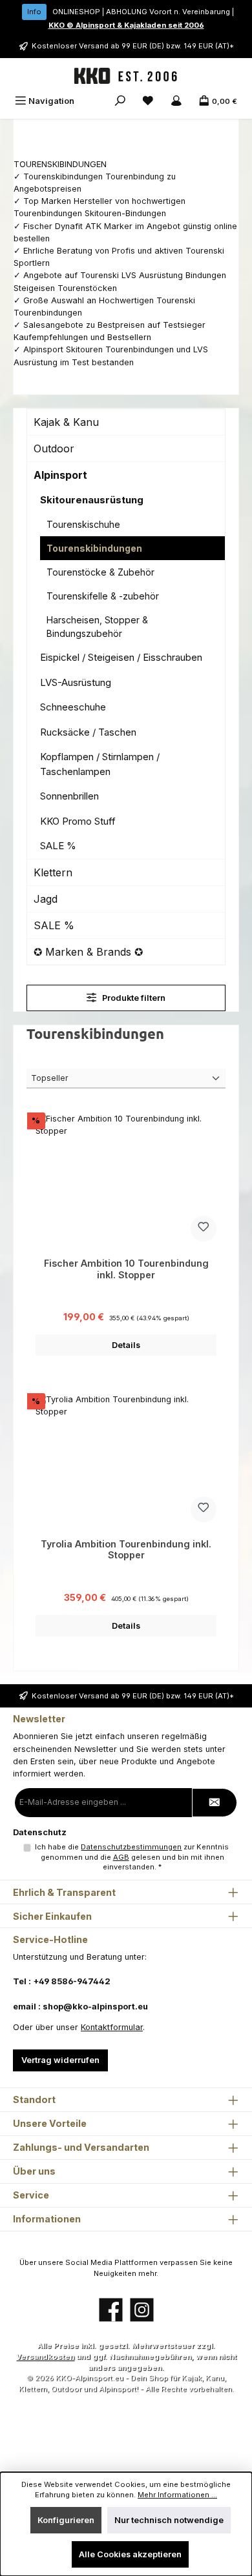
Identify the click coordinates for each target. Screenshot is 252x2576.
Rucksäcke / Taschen (88, 732)
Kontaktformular (112, 2027)
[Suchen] (120, 101)
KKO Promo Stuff (78, 821)
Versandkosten (45, 2357)
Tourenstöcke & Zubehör (100, 572)
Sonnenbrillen (69, 796)
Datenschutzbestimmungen (131, 1847)
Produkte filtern (133, 998)
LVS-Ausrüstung (76, 682)
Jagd (46, 899)
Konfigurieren (66, 2520)
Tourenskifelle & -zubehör (103, 596)
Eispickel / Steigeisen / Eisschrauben (121, 657)
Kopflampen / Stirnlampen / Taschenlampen (100, 764)
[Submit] (215, 1803)
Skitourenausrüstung (92, 500)
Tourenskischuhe (83, 524)
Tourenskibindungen (94, 548)
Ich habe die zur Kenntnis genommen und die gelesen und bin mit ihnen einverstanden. (132, 1857)
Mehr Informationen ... (177, 2495)
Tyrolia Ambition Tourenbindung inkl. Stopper (126, 1550)
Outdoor (54, 448)
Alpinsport (60, 475)
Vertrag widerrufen (60, 2060)
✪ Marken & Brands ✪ (88, 952)
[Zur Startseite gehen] (126, 76)
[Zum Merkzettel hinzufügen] (204, 1229)
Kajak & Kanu (66, 422)
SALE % (58, 846)
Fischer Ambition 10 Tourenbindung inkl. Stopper (126, 1269)
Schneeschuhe (73, 707)
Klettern (53, 872)
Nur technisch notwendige (169, 2520)
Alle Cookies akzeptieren (130, 2554)
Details (126, 1345)
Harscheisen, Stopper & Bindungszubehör (97, 627)
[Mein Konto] (176, 101)
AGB (121, 1857)
